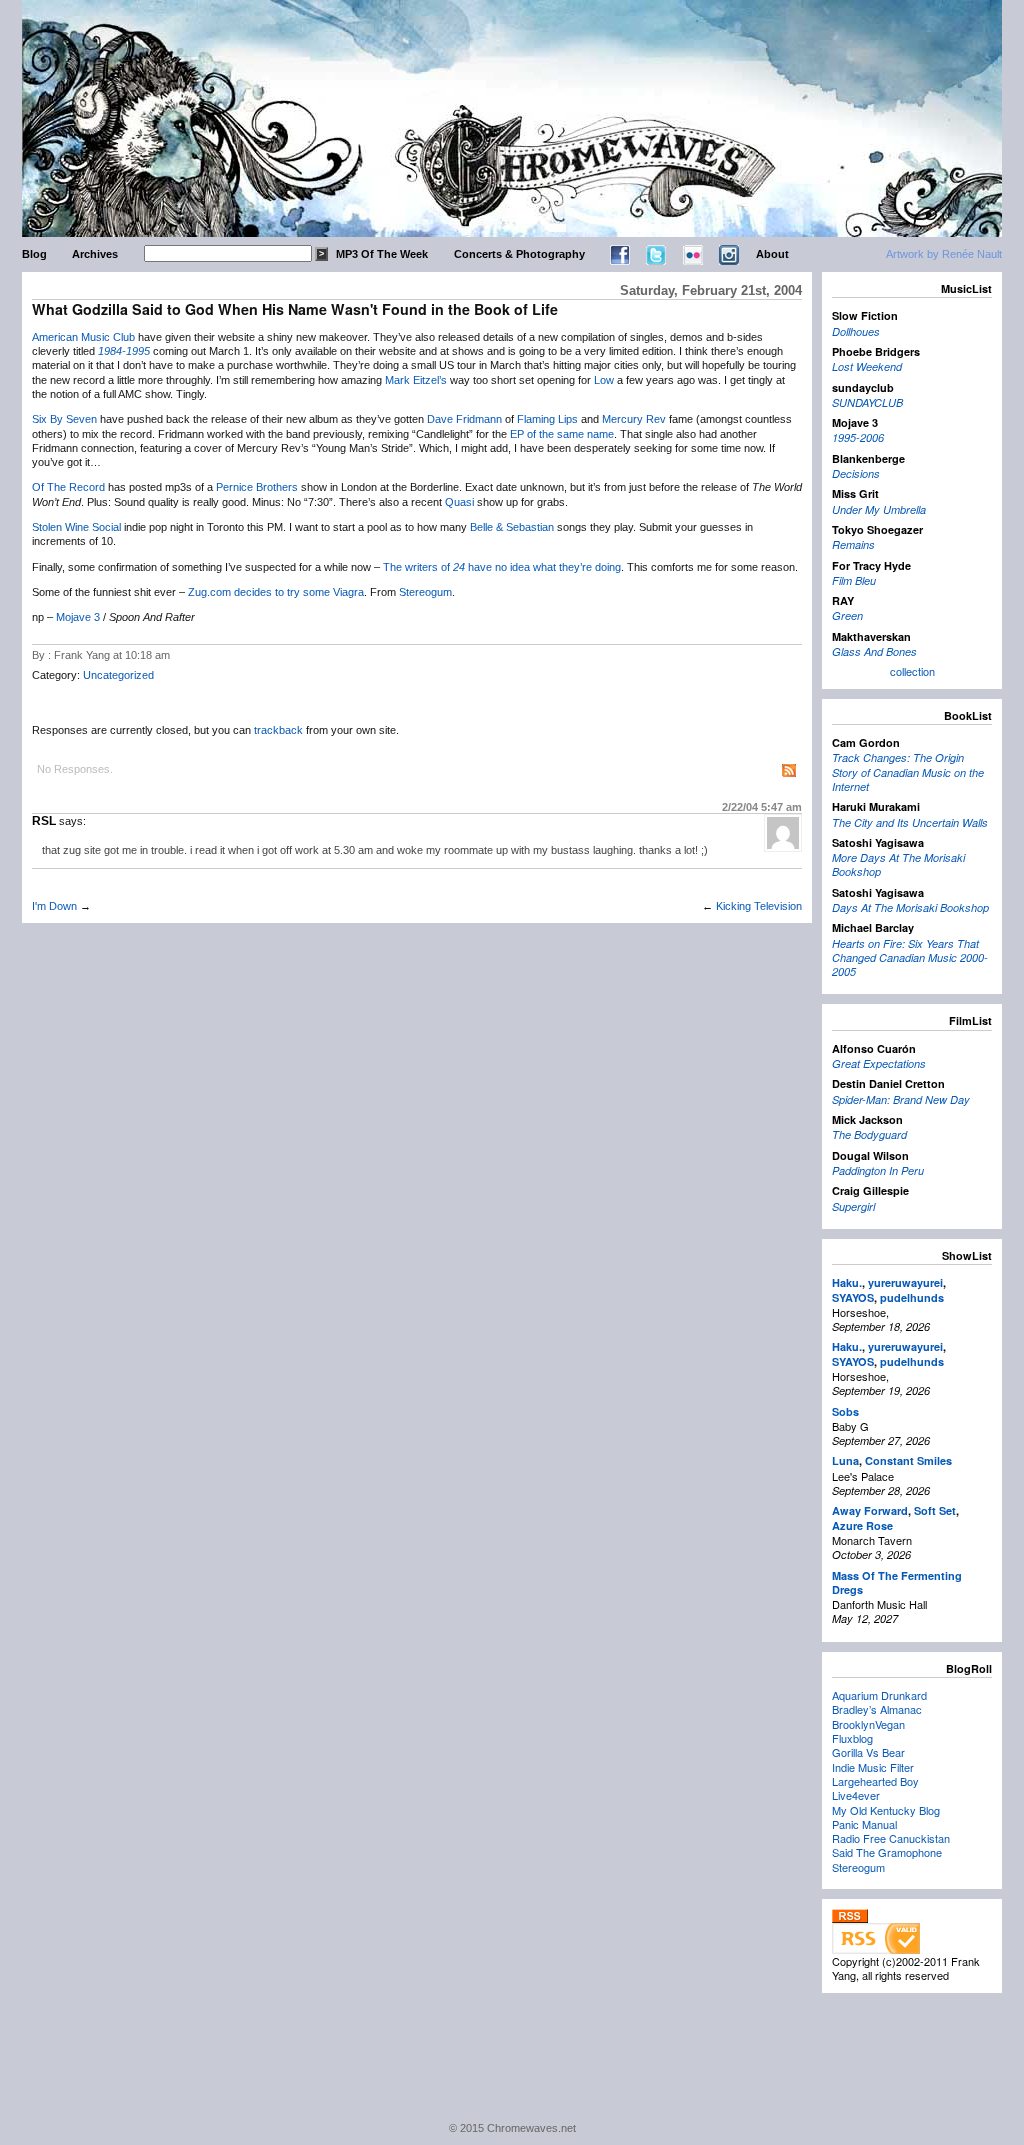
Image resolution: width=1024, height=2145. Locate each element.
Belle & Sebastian (512, 527)
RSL (44, 821)
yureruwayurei (905, 1282)
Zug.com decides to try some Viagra (276, 592)
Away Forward (870, 1510)
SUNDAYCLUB (867, 402)
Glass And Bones (874, 651)
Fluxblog (852, 1738)
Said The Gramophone (887, 1852)
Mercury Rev (634, 419)
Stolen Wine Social (76, 527)
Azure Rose (862, 1525)
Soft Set (935, 1510)
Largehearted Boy (875, 1781)
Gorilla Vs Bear (868, 1752)
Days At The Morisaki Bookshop (910, 907)
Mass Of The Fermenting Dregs (897, 1582)
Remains (853, 544)
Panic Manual (864, 1824)
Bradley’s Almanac (877, 1709)
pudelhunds (912, 1297)
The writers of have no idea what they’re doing (502, 567)
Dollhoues (856, 331)
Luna (845, 1460)
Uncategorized (118, 675)
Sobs (845, 1411)
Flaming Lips (547, 419)
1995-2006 (858, 437)
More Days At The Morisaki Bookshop (898, 864)
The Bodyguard (869, 1134)
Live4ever (856, 1795)
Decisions (856, 473)
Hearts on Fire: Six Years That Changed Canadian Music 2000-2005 (910, 958)
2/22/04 (762, 807)
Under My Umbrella (879, 509)
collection (912, 671)
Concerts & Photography (519, 254)
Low (604, 380)
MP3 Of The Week (382, 254)
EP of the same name (562, 434)
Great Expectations (879, 1063)
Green (847, 615)
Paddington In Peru (878, 1170)
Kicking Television (759, 906)
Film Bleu (854, 580)
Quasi (459, 502)
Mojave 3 (78, 617)
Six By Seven (64, 419)
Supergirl (853, 1206)
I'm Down (54, 906)
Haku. (847, 1282)
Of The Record (68, 487)
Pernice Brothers (257, 487)
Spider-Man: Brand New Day (901, 1099)
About (772, 254)
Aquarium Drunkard (879, 1695)
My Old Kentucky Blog (886, 1810)
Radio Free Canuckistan (891, 1838)
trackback (278, 730)
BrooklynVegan (868, 1724)
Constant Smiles (908, 1460)
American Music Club (83, 337)
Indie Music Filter (873, 1767)
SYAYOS (853, 1297)
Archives (95, 254)
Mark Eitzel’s (416, 380)
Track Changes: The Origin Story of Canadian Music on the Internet (908, 772)
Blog (34, 254)
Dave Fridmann (464, 419)
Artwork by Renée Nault (944, 254)
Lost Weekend (867, 366)
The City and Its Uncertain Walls (910, 822)
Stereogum (425, 592)
